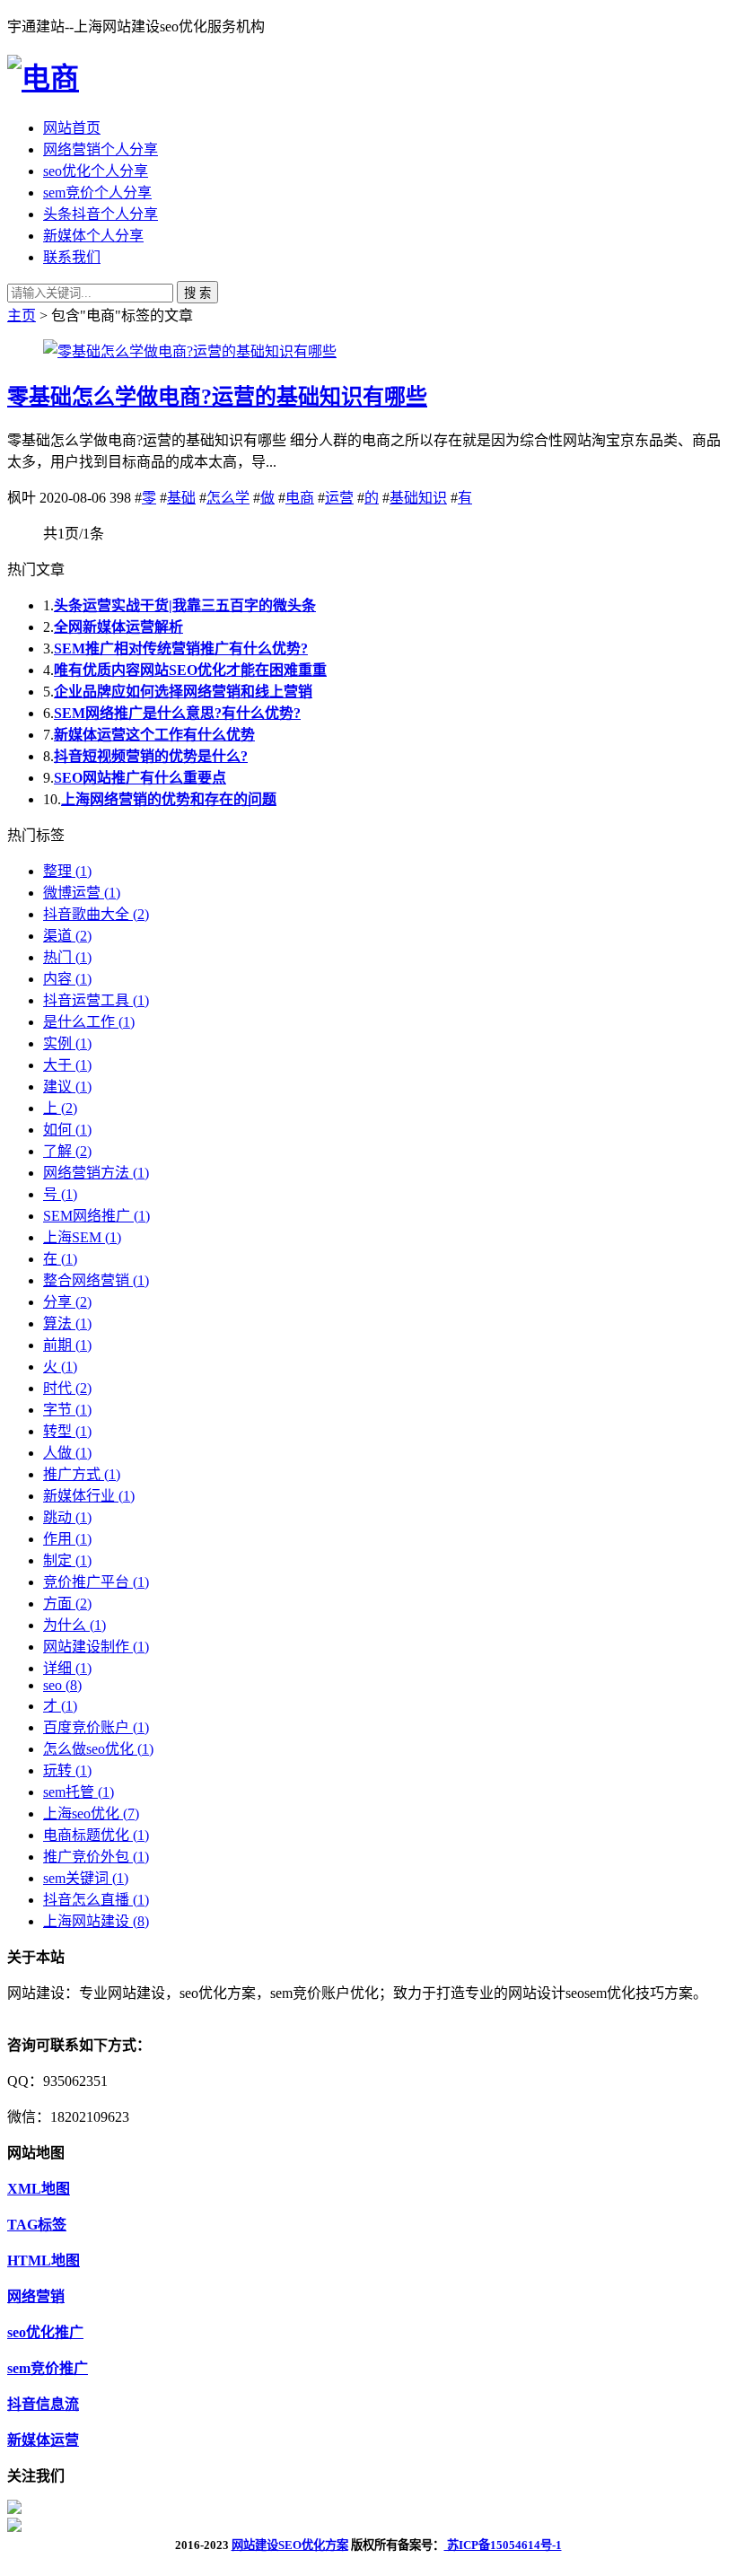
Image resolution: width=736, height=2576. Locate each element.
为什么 (74, 1625)
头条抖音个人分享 (101, 214)
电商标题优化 (96, 1835)
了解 (67, 1151)
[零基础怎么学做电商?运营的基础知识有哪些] (190, 351)
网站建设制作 (96, 1647)
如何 (67, 1130)
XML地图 (39, 2189)
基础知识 (418, 498)
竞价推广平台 (96, 1582)
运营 (339, 498)
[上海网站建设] (43, 78)
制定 (67, 1560)
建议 (67, 1086)
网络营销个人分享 (101, 149)
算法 (67, 1323)
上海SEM (82, 1237)
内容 (67, 979)
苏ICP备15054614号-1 (503, 2545)
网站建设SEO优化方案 (290, 2545)
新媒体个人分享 (93, 236)
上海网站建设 (96, 1921)
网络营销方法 (96, 1173)
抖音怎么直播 (96, 1900)
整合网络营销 (96, 1280)
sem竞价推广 (48, 2368)
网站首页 (72, 128)
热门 (67, 957)
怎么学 (228, 498)
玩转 (67, 1770)
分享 (67, 1302)
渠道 (67, 936)
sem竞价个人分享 (97, 193)
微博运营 (82, 893)
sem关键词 (86, 1878)
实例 (67, 1043)
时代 (67, 1388)
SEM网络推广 (96, 1216)
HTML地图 (44, 2261)
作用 (67, 1539)
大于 (67, 1065)
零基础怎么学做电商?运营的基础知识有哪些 (217, 397)
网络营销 (36, 2296)
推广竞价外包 (96, 1857)
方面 (67, 1603)
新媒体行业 (89, 1496)
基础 (181, 498)
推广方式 (82, 1474)
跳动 (67, 1517)
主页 (22, 315)
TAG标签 (37, 2225)
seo (62, 1685)
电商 (300, 498)
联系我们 (72, 257)
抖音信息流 (43, 2404)
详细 (67, 1668)
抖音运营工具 (96, 1000)
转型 (67, 1431)
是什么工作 (89, 1022)
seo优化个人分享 (96, 171)
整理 (67, 871)
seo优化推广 (45, 2332)
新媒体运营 (43, 2440)
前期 (67, 1345)
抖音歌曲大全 (96, 914)
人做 (67, 1453)
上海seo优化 (91, 1814)
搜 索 (197, 293)
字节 (67, 1410)
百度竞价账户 (96, 1727)
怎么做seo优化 (98, 1749)
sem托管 (79, 1792)
